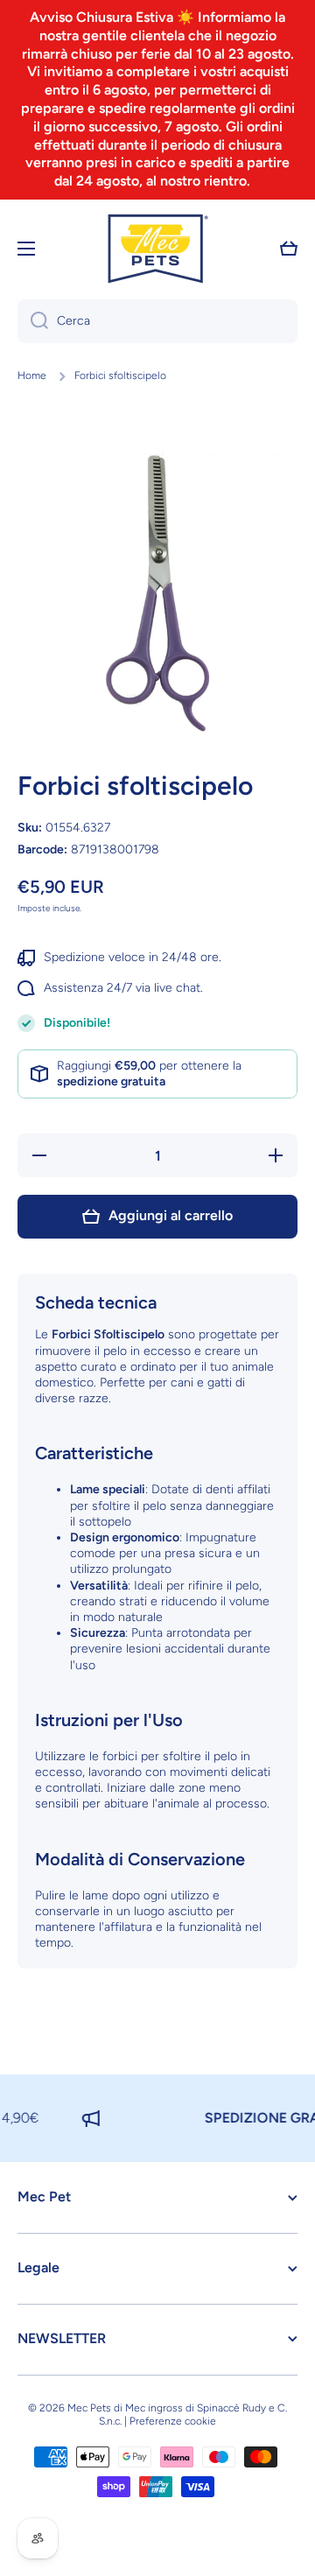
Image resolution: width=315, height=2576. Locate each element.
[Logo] (157, 249)
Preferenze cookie (173, 2421)
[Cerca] (33, 321)
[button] (289, 249)
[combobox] (157, 321)
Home (32, 376)
